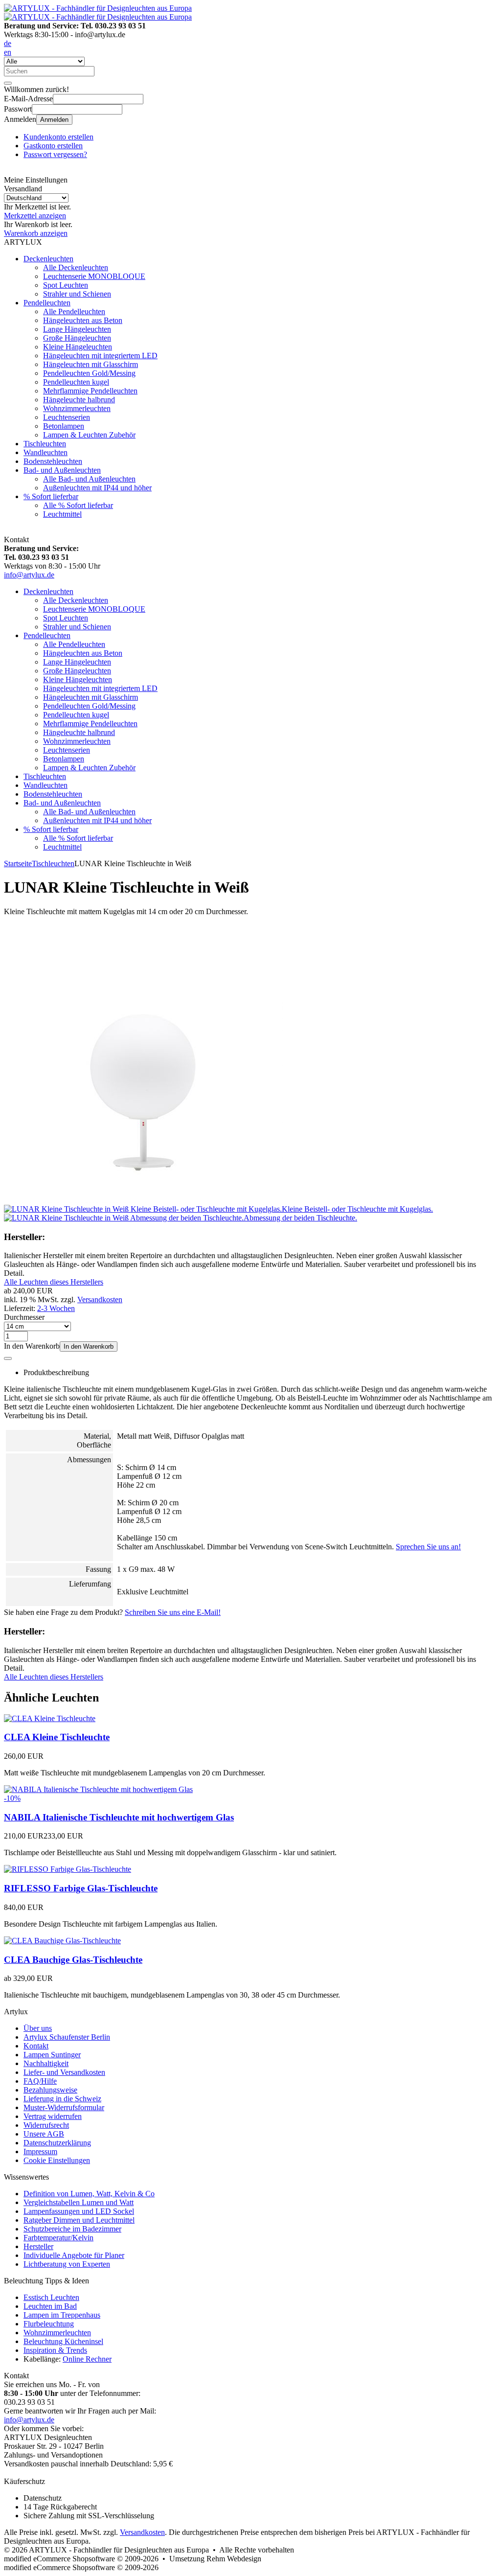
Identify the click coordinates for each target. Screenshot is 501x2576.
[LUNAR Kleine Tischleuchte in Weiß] (143, 1200)
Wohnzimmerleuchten (77, 408)
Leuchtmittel (62, 514)
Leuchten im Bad (50, 2306)
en (8, 52)
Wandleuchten (46, 452)
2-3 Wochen (56, 1308)
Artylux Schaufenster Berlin (67, 2037)
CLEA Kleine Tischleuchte (57, 1737)
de (8, 43)
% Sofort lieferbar (51, 496)
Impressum (40, 2151)
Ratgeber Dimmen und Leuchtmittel (79, 2220)
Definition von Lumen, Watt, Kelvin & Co (89, 2194)
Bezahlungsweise (50, 2090)
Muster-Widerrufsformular (64, 2107)
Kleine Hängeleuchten (78, 347)
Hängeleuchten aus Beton (83, 320)
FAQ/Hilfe (40, 2081)
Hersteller (38, 2246)
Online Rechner (87, 2359)
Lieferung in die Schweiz (62, 2099)
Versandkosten (100, 1299)
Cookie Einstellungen (57, 2160)
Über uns (38, 2028)
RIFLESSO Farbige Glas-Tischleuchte (81, 1888)
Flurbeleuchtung (49, 2324)
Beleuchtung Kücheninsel (63, 2341)
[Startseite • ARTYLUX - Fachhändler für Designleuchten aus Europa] (98, 8)
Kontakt (36, 2046)
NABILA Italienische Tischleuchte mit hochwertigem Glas (119, 1817)
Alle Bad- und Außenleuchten (89, 479)
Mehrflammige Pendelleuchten (90, 391)
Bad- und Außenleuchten (62, 470)
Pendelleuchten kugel (76, 382)
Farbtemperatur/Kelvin (58, 2238)
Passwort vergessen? (55, 154)
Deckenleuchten (48, 259)
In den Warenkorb (89, 1346)
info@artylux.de (29, 575)
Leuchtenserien (67, 417)
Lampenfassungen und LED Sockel (79, 2211)
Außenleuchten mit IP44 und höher (97, 488)
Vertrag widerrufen (53, 2116)
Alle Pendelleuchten (74, 311)
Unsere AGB (44, 2134)
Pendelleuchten (47, 303)
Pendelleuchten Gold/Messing (89, 373)
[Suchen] (8, 83)
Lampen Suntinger (52, 2055)
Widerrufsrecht (46, 2125)
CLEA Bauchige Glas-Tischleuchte (73, 1960)
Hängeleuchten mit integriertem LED (100, 356)
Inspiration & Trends (55, 2350)
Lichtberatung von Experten (67, 2264)
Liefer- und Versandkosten (64, 2072)
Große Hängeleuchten (77, 338)
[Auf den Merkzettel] (8, 1358)
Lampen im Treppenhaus (62, 2315)
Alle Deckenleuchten (76, 267)
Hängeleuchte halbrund (79, 400)
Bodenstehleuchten (53, 461)
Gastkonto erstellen (53, 146)
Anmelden (54, 120)
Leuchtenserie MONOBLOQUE (94, 276)
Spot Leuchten (66, 285)
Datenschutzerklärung (57, 2143)
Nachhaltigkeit (46, 2063)
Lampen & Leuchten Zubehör (89, 435)
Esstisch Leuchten (51, 2297)
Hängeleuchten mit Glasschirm (91, 364)
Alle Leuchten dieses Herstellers (54, 1282)
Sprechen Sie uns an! (428, 1547)
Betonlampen (64, 426)
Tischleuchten (45, 444)
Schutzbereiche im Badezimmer (72, 2229)
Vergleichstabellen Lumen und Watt (79, 2202)
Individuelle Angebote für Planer (74, 2255)
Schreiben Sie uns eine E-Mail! (173, 1612)
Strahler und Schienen (77, 294)
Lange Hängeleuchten (77, 329)
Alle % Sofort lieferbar (78, 505)
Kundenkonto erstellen (58, 137)
